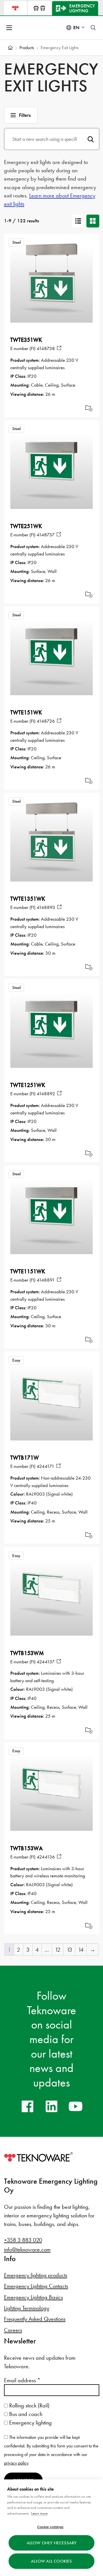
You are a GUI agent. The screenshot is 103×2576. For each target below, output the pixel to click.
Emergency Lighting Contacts (36, 2286)
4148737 (46, 535)
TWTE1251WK (28, 1085)
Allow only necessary (52, 2543)
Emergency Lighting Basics (33, 2297)
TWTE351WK (26, 340)
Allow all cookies (51, 2561)
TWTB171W (25, 1458)
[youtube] (76, 2106)
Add (89, 408)
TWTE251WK (26, 526)
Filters (25, 115)
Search (91, 139)
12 (58, 1950)
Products (27, 48)
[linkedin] (51, 2106)
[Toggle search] (93, 28)
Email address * (22, 2380)
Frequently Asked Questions (35, 2319)
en (76, 28)
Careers (13, 2330)
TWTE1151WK (28, 1271)
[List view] (78, 221)
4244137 (46, 1662)
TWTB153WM (27, 1653)
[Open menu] (10, 28)
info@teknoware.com (27, 2249)
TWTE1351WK (28, 899)
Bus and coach (25, 2414)
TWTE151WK (26, 712)
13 (69, 1950)
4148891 (46, 1280)
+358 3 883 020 (23, 2240)
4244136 (46, 1857)
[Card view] (93, 221)
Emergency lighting (30, 2423)
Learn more (39, 2513)
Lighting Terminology (27, 2308)
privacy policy (16, 2463)
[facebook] (27, 2106)
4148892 (46, 1094)
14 (81, 1950)
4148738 (46, 348)
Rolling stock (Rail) (29, 2405)
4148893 (46, 907)
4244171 (45, 1466)
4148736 (46, 721)
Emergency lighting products (36, 2275)
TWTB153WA (26, 1848)
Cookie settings (50, 2527)
